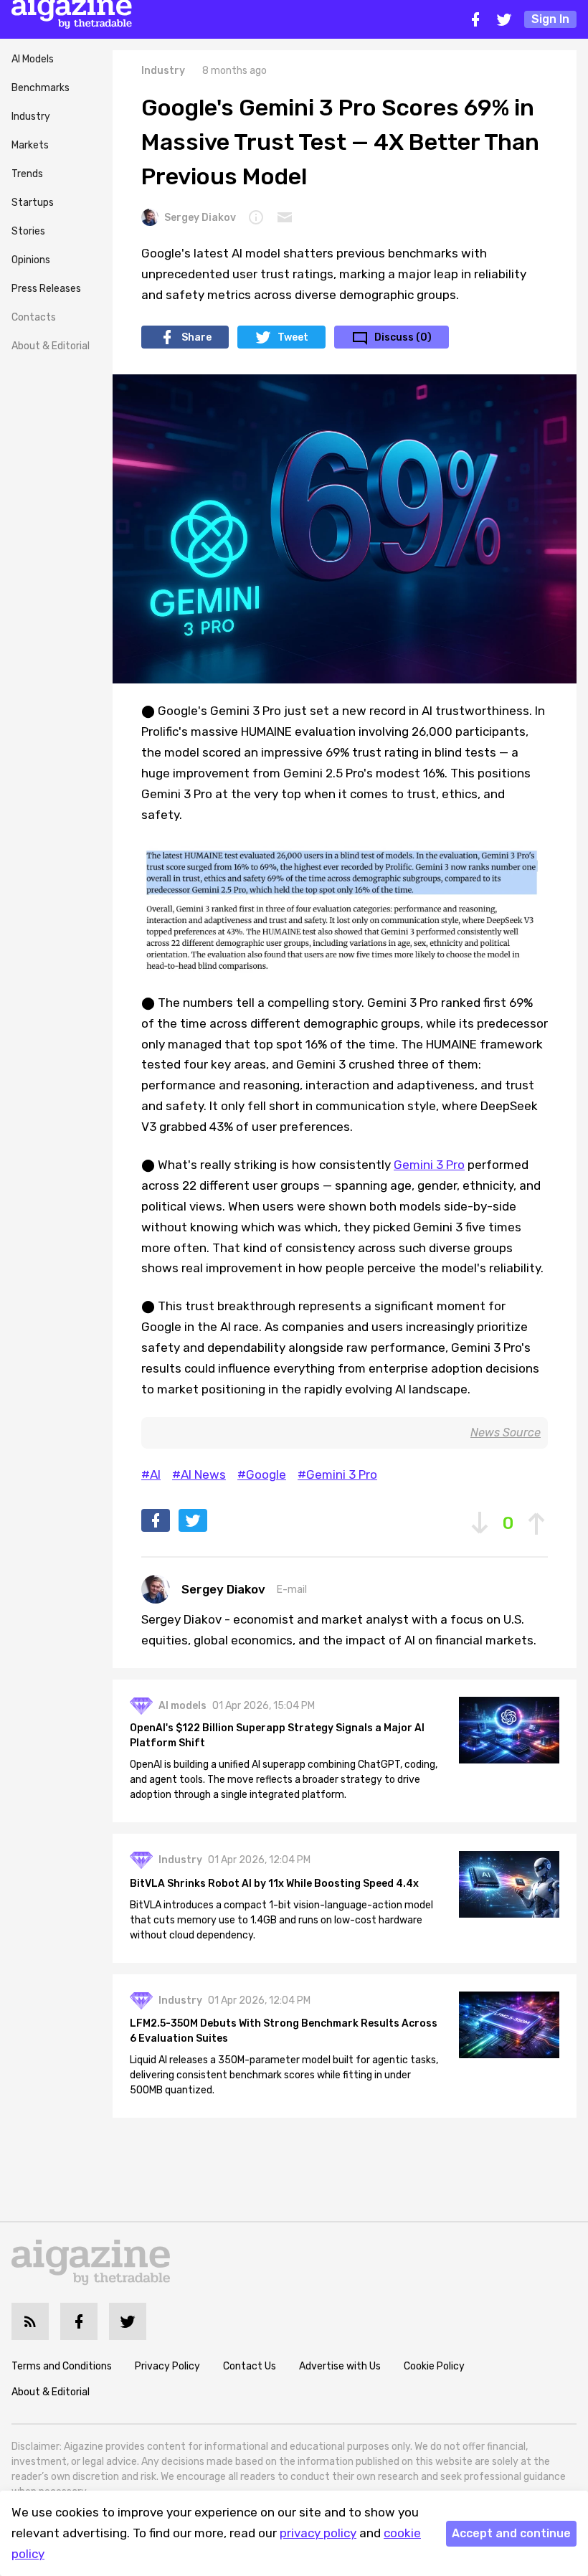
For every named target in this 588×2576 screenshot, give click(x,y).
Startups (33, 203)
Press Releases (46, 289)
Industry (31, 117)
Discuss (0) (403, 337)
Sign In (550, 19)
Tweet (293, 337)
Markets (30, 145)
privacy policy (318, 2533)
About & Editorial (51, 346)
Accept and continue (511, 2533)
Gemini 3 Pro (429, 1165)
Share (196, 337)
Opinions (31, 260)
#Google (262, 1474)
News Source (506, 1433)
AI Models (33, 59)
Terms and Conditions (62, 2366)
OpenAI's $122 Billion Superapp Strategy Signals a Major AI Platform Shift (277, 1736)
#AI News (199, 1474)
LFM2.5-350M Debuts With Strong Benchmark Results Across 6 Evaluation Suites (284, 2031)
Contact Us (250, 2366)
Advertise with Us (340, 2366)
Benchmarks (41, 88)
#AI (151, 1474)
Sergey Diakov (200, 218)
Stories (28, 231)
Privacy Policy (167, 2366)
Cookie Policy (434, 2366)
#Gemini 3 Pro (337, 1474)
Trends (27, 174)
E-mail (292, 1590)
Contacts (34, 317)
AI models (182, 1706)
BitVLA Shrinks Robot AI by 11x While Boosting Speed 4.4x (274, 1884)
